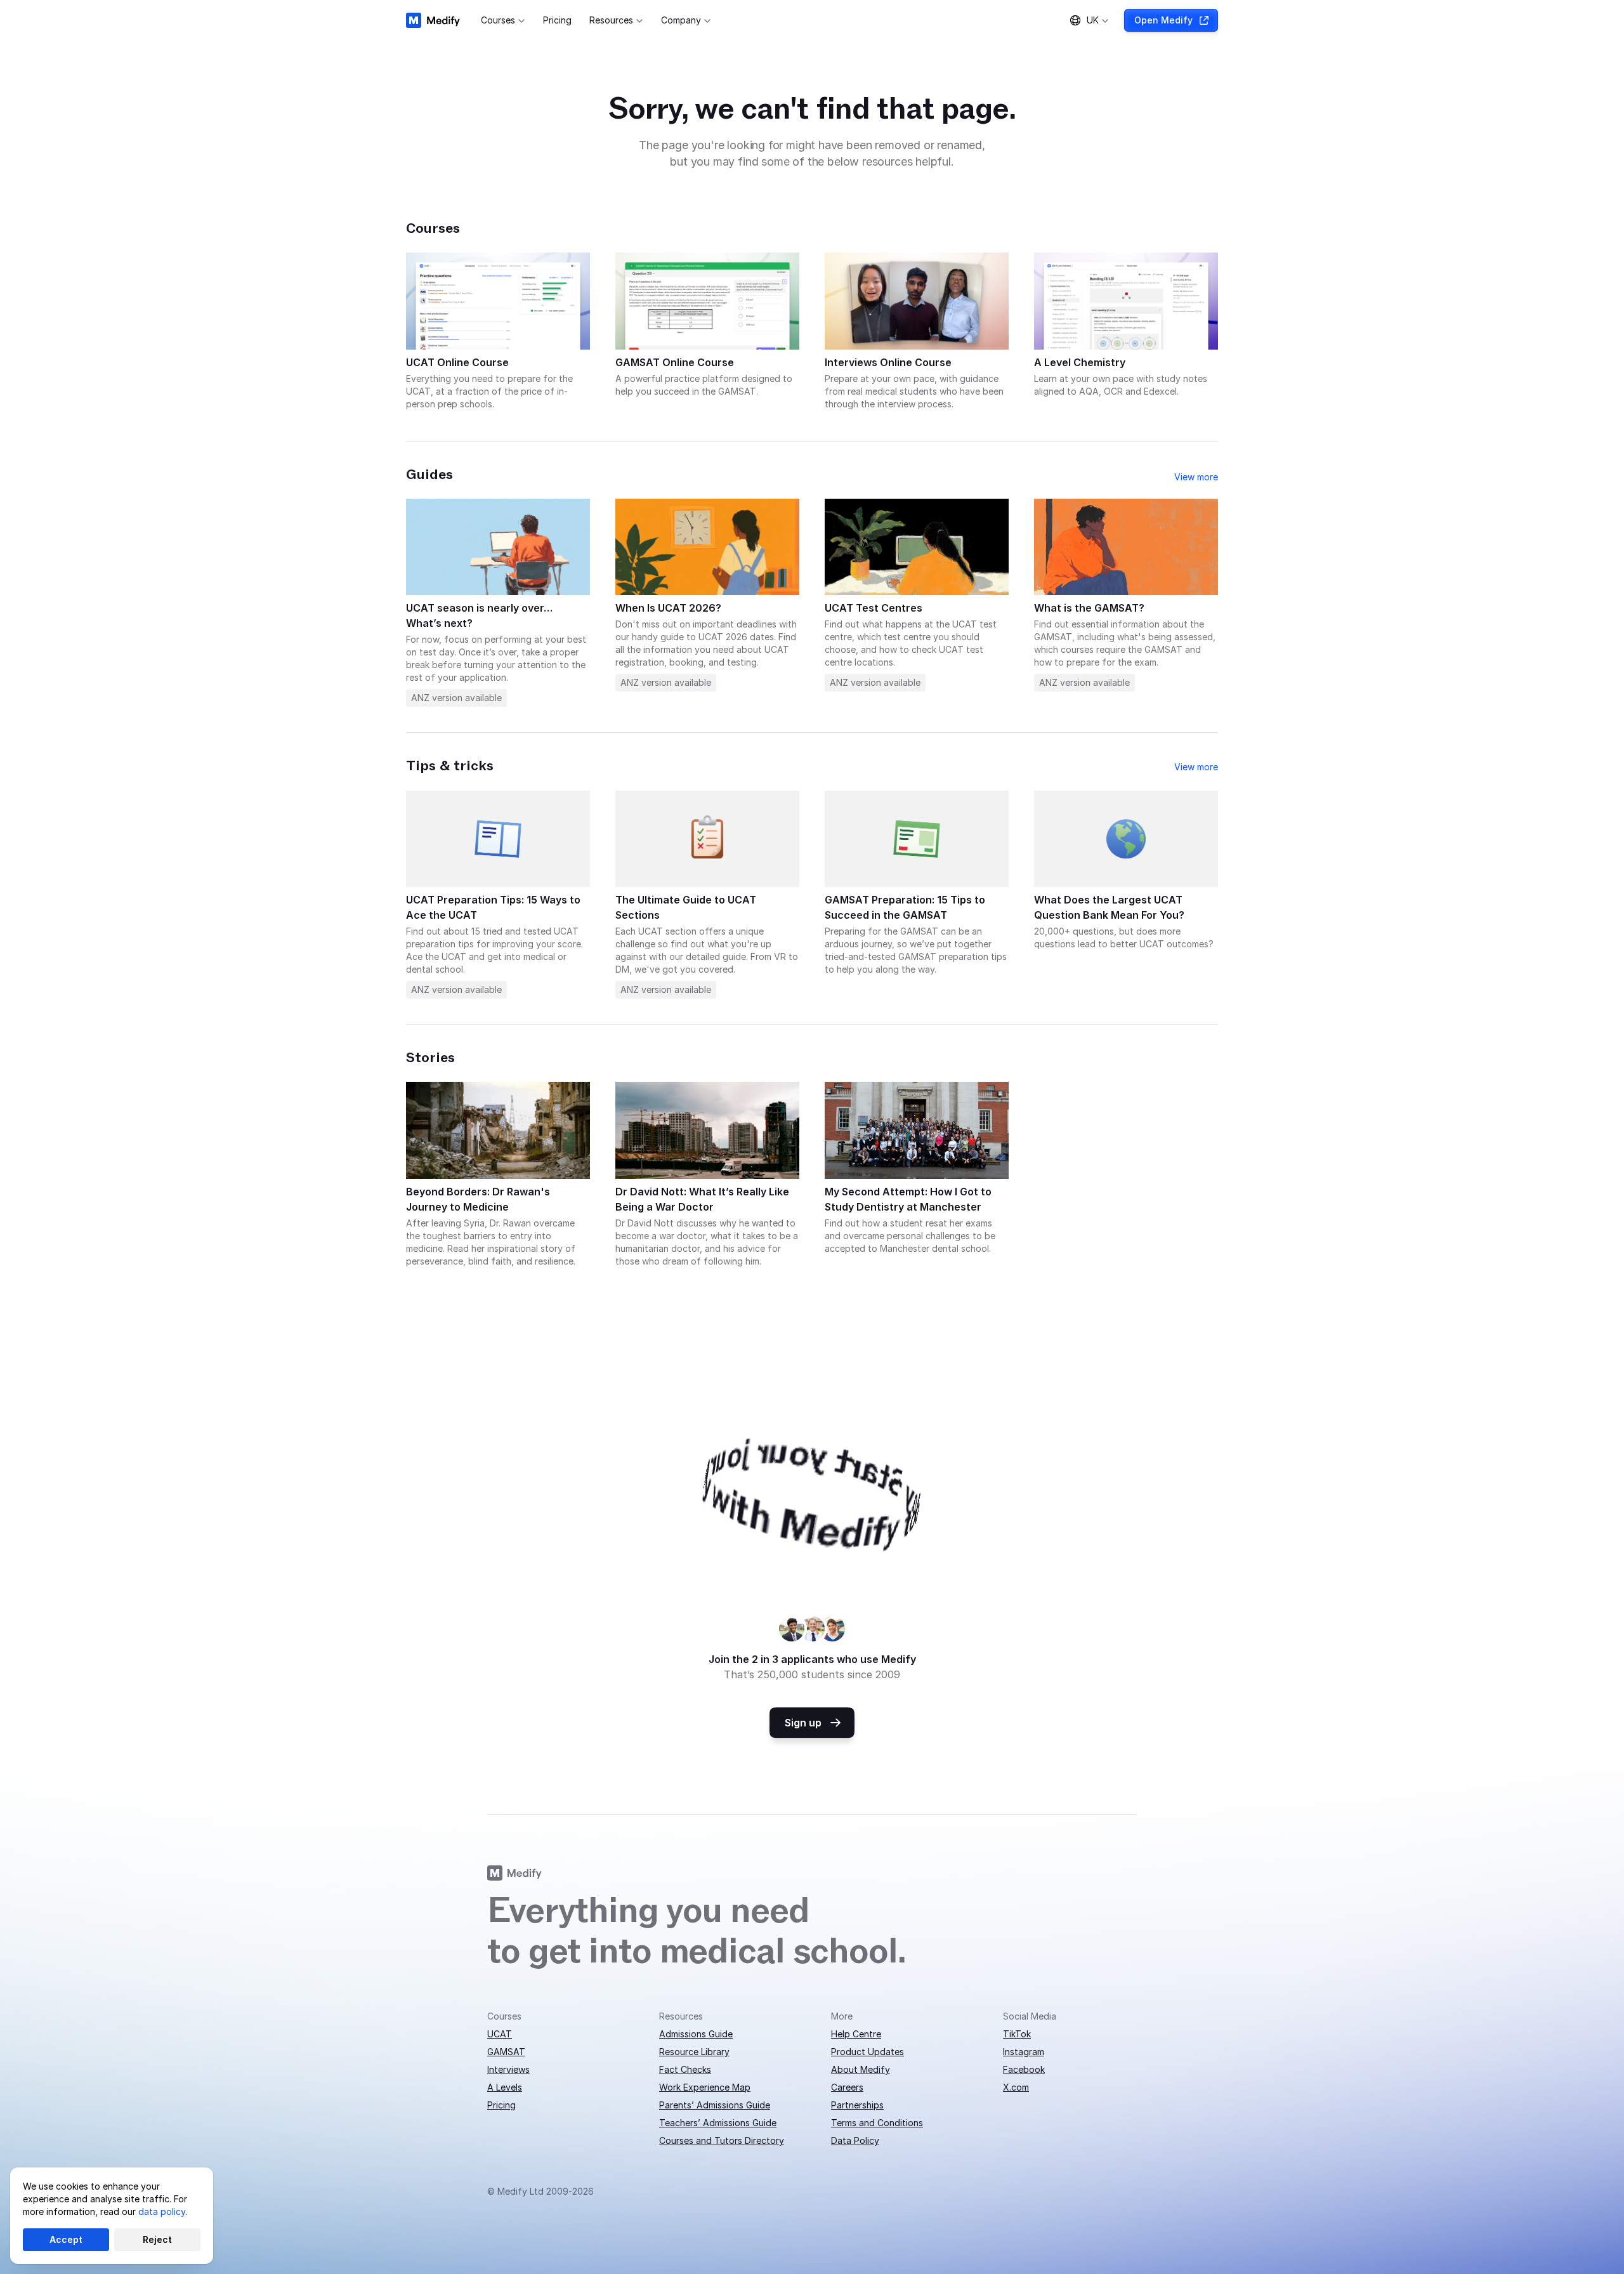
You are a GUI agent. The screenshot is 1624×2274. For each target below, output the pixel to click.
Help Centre (856, 2034)
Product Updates (868, 2052)
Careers (847, 2087)
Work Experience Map (705, 2087)
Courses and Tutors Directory (722, 2140)
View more (1196, 477)
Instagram (1024, 2052)
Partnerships (857, 2105)
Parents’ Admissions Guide (715, 2105)
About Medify (861, 2069)
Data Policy (855, 2140)
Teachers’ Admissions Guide (718, 2123)
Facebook (1024, 2069)
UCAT (500, 2034)
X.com (1016, 2087)
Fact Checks (685, 2069)
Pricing (501, 2105)
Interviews (508, 2069)
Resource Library (694, 2052)
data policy (162, 2212)
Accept (66, 2239)
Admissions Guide (696, 2034)
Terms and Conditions (877, 2123)
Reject (157, 2239)
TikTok (1017, 2034)
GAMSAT (506, 2052)
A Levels (505, 2087)
